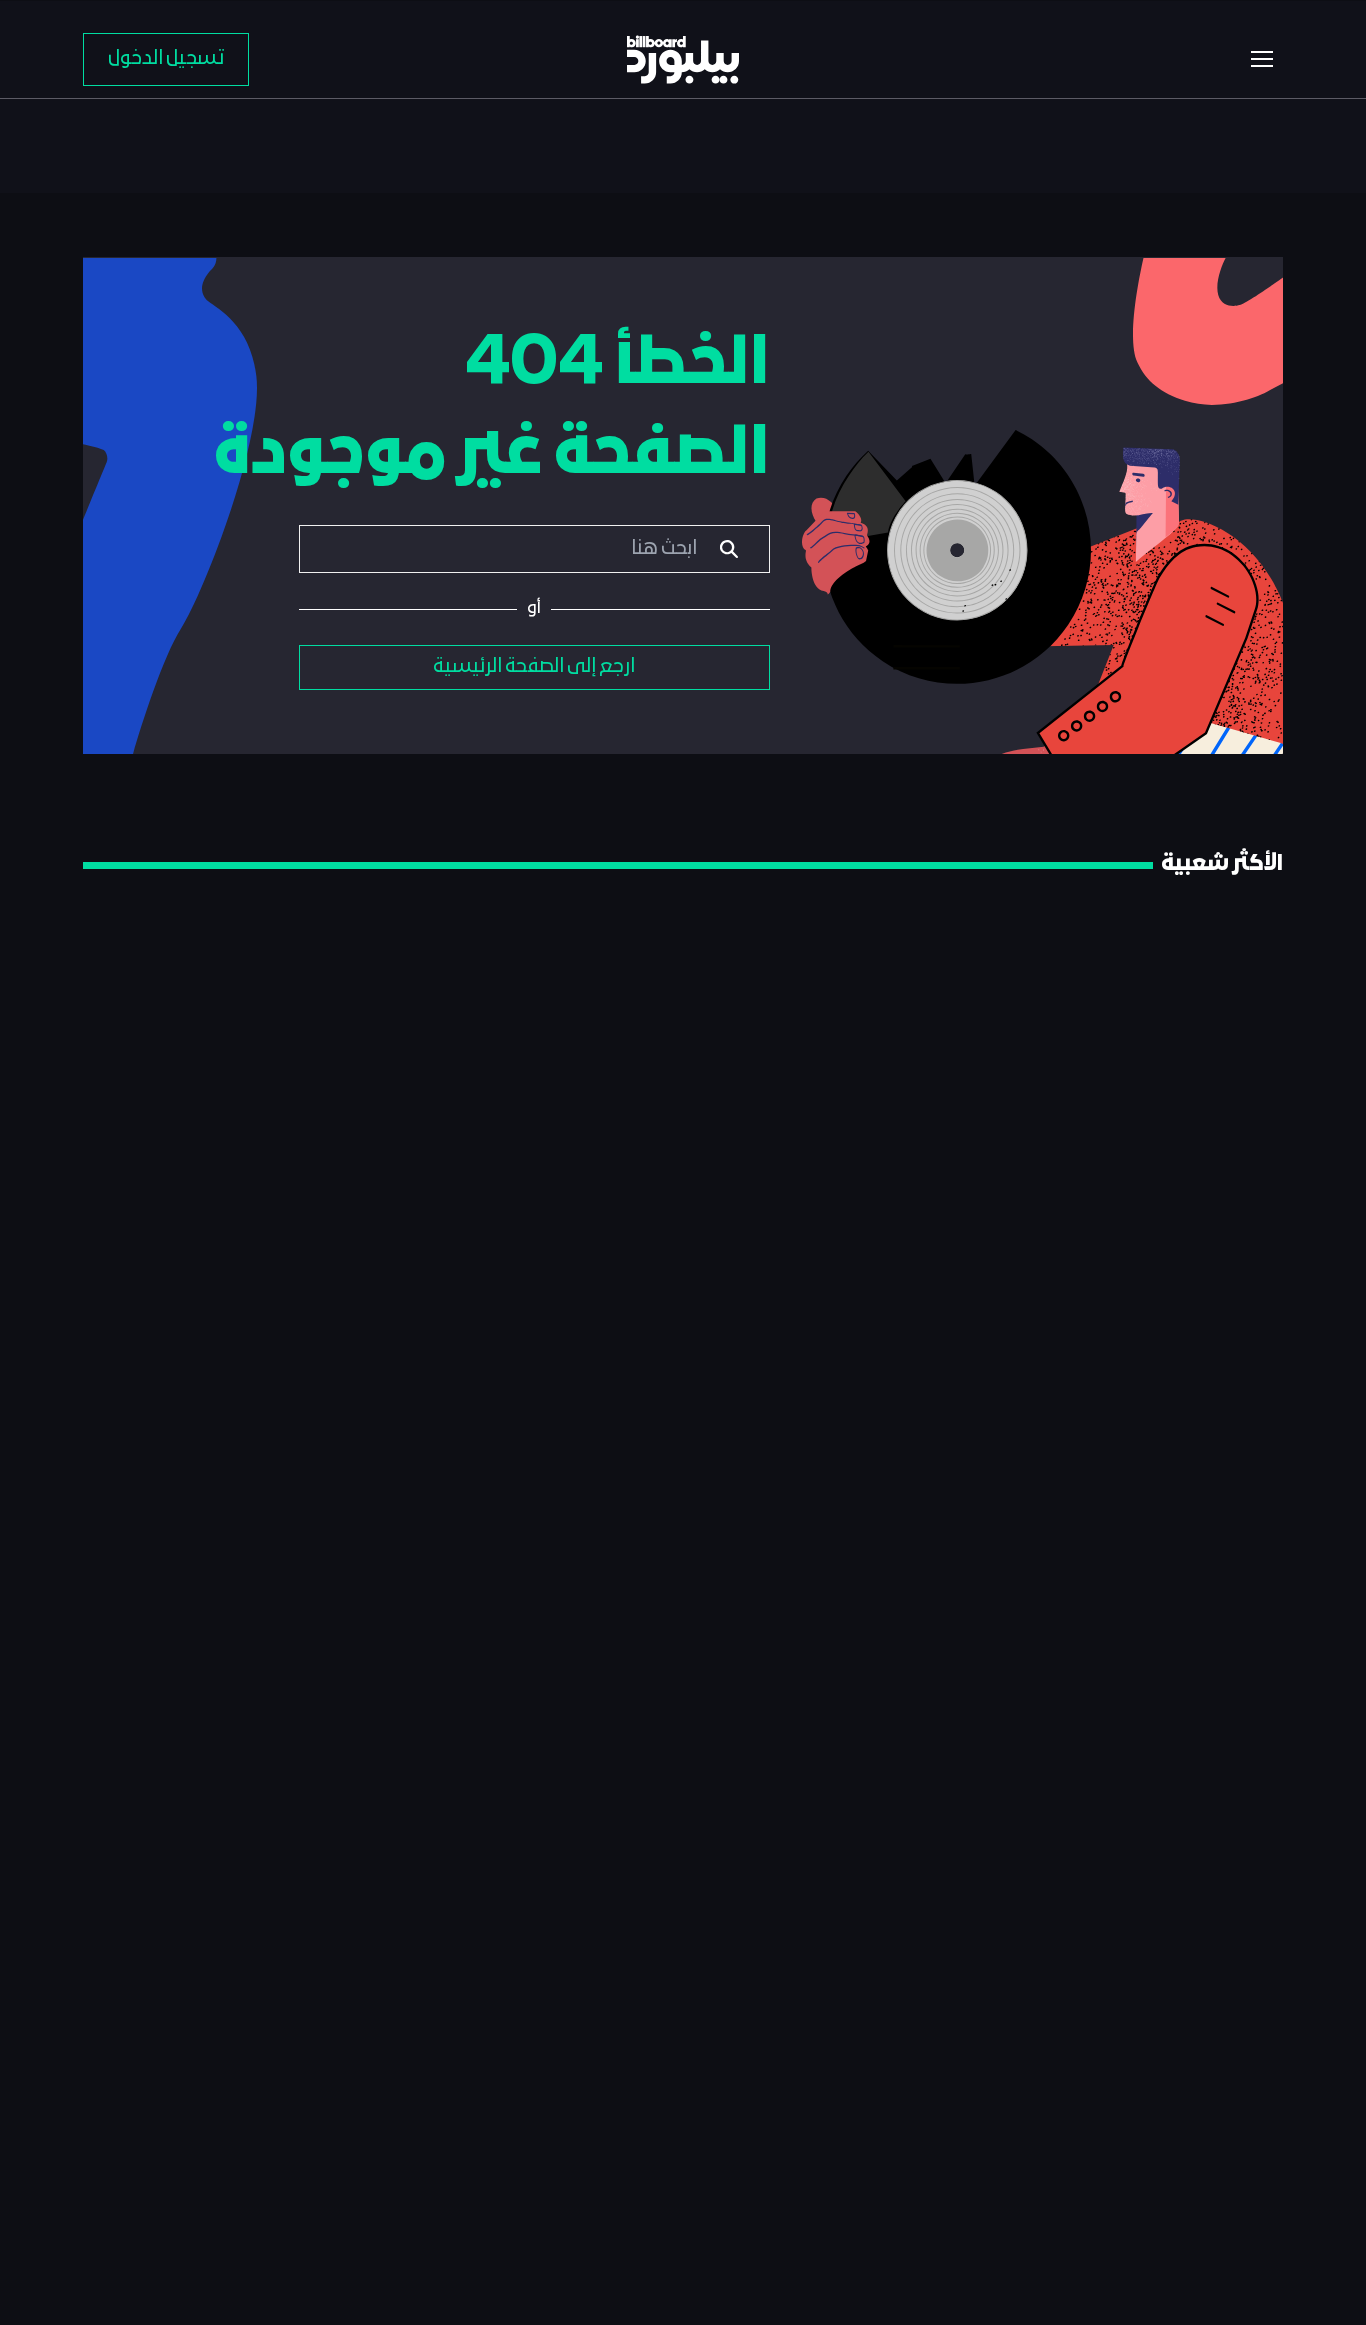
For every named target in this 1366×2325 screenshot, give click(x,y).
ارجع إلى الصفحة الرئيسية (534, 667)
